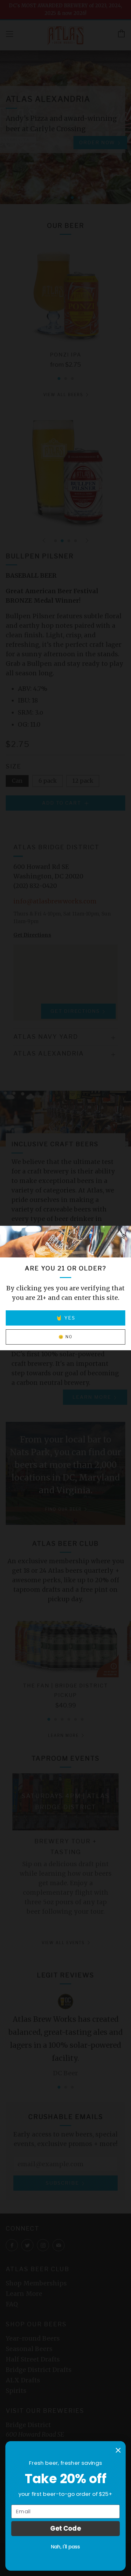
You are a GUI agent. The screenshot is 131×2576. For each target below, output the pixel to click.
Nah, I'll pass (65, 2547)
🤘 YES (66, 1318)
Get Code (66, 2528)
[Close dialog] (118, 2450)
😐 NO (65, 1337)
